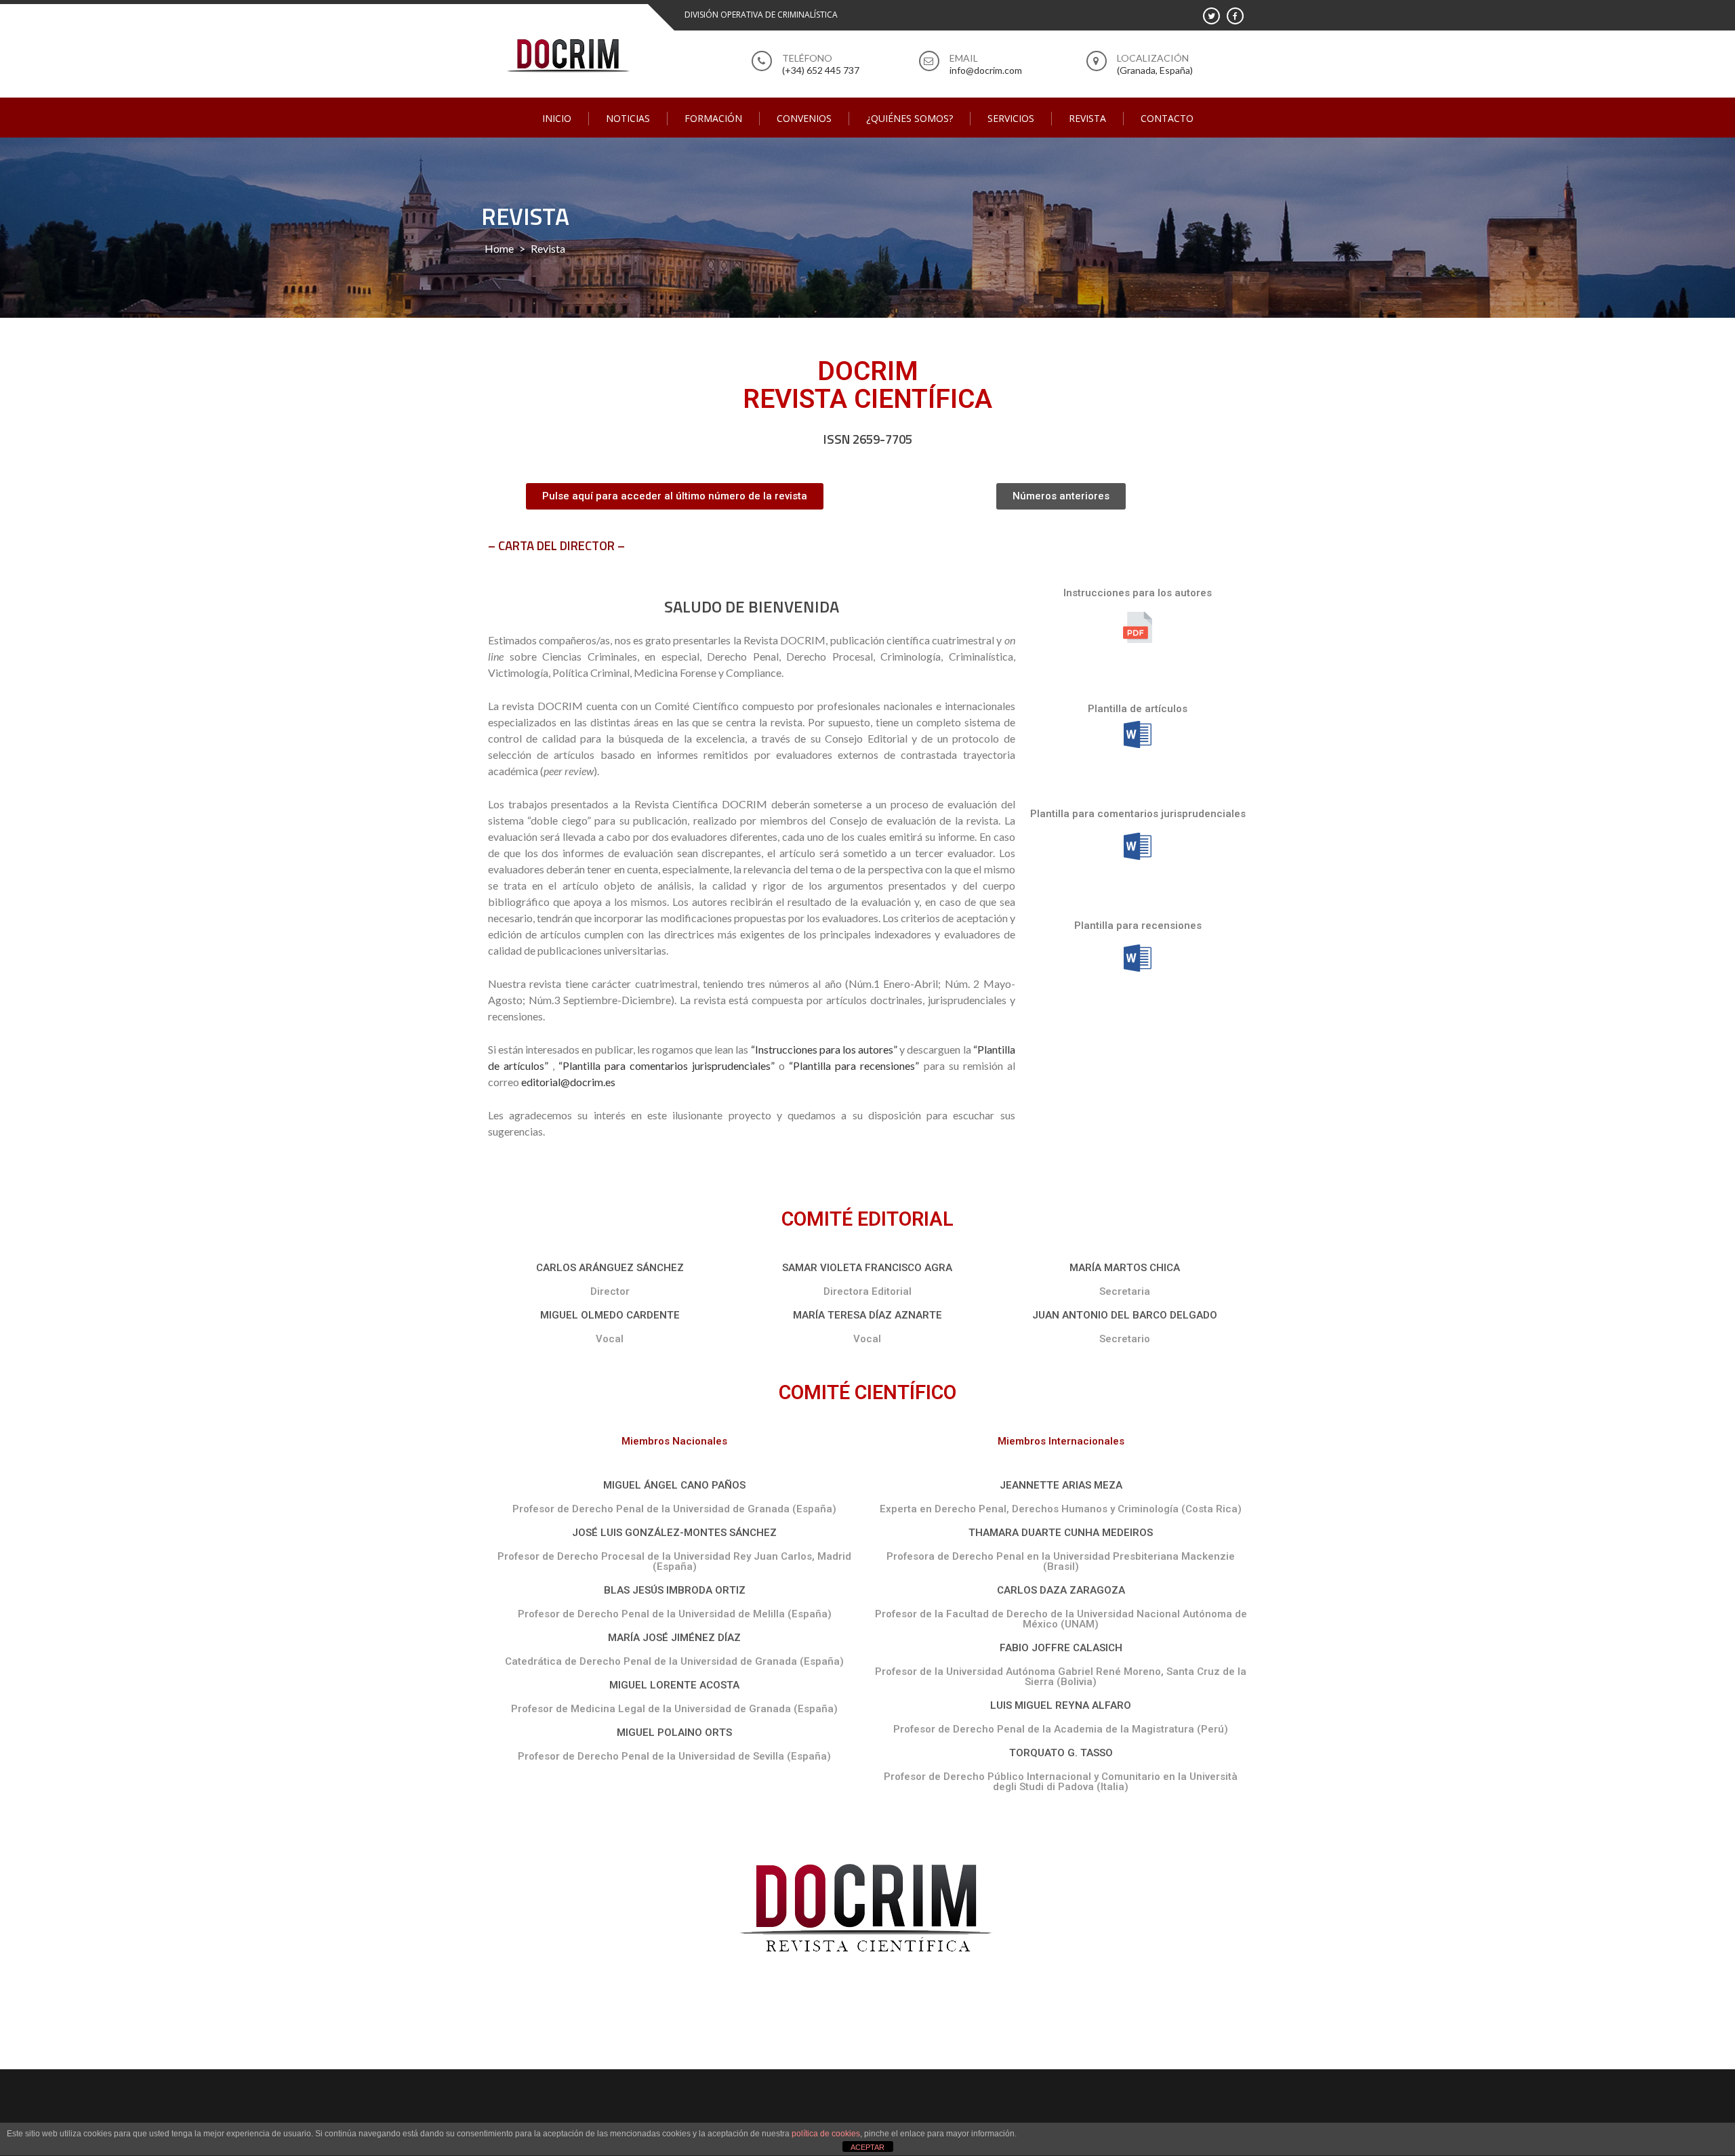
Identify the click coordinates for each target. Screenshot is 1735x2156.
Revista (1087, 118)
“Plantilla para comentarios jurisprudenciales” (667, 1065)
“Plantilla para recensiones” (854, 1065)
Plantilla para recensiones (1138, 926)
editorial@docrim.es (568, 1082)
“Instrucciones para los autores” (824, 1049)
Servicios (1011, 118)
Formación (713, 118)
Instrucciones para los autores (1138, 593)
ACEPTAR (867, 2147)
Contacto (1167, 118)
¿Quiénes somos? (910, 118)
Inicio (557, 118)
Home (499, 248)
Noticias (628, 118)
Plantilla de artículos (1138, 709)
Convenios (804, 118)
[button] (675, 496)
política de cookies (826, 2134)
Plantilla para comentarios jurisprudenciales (1138, 814)
